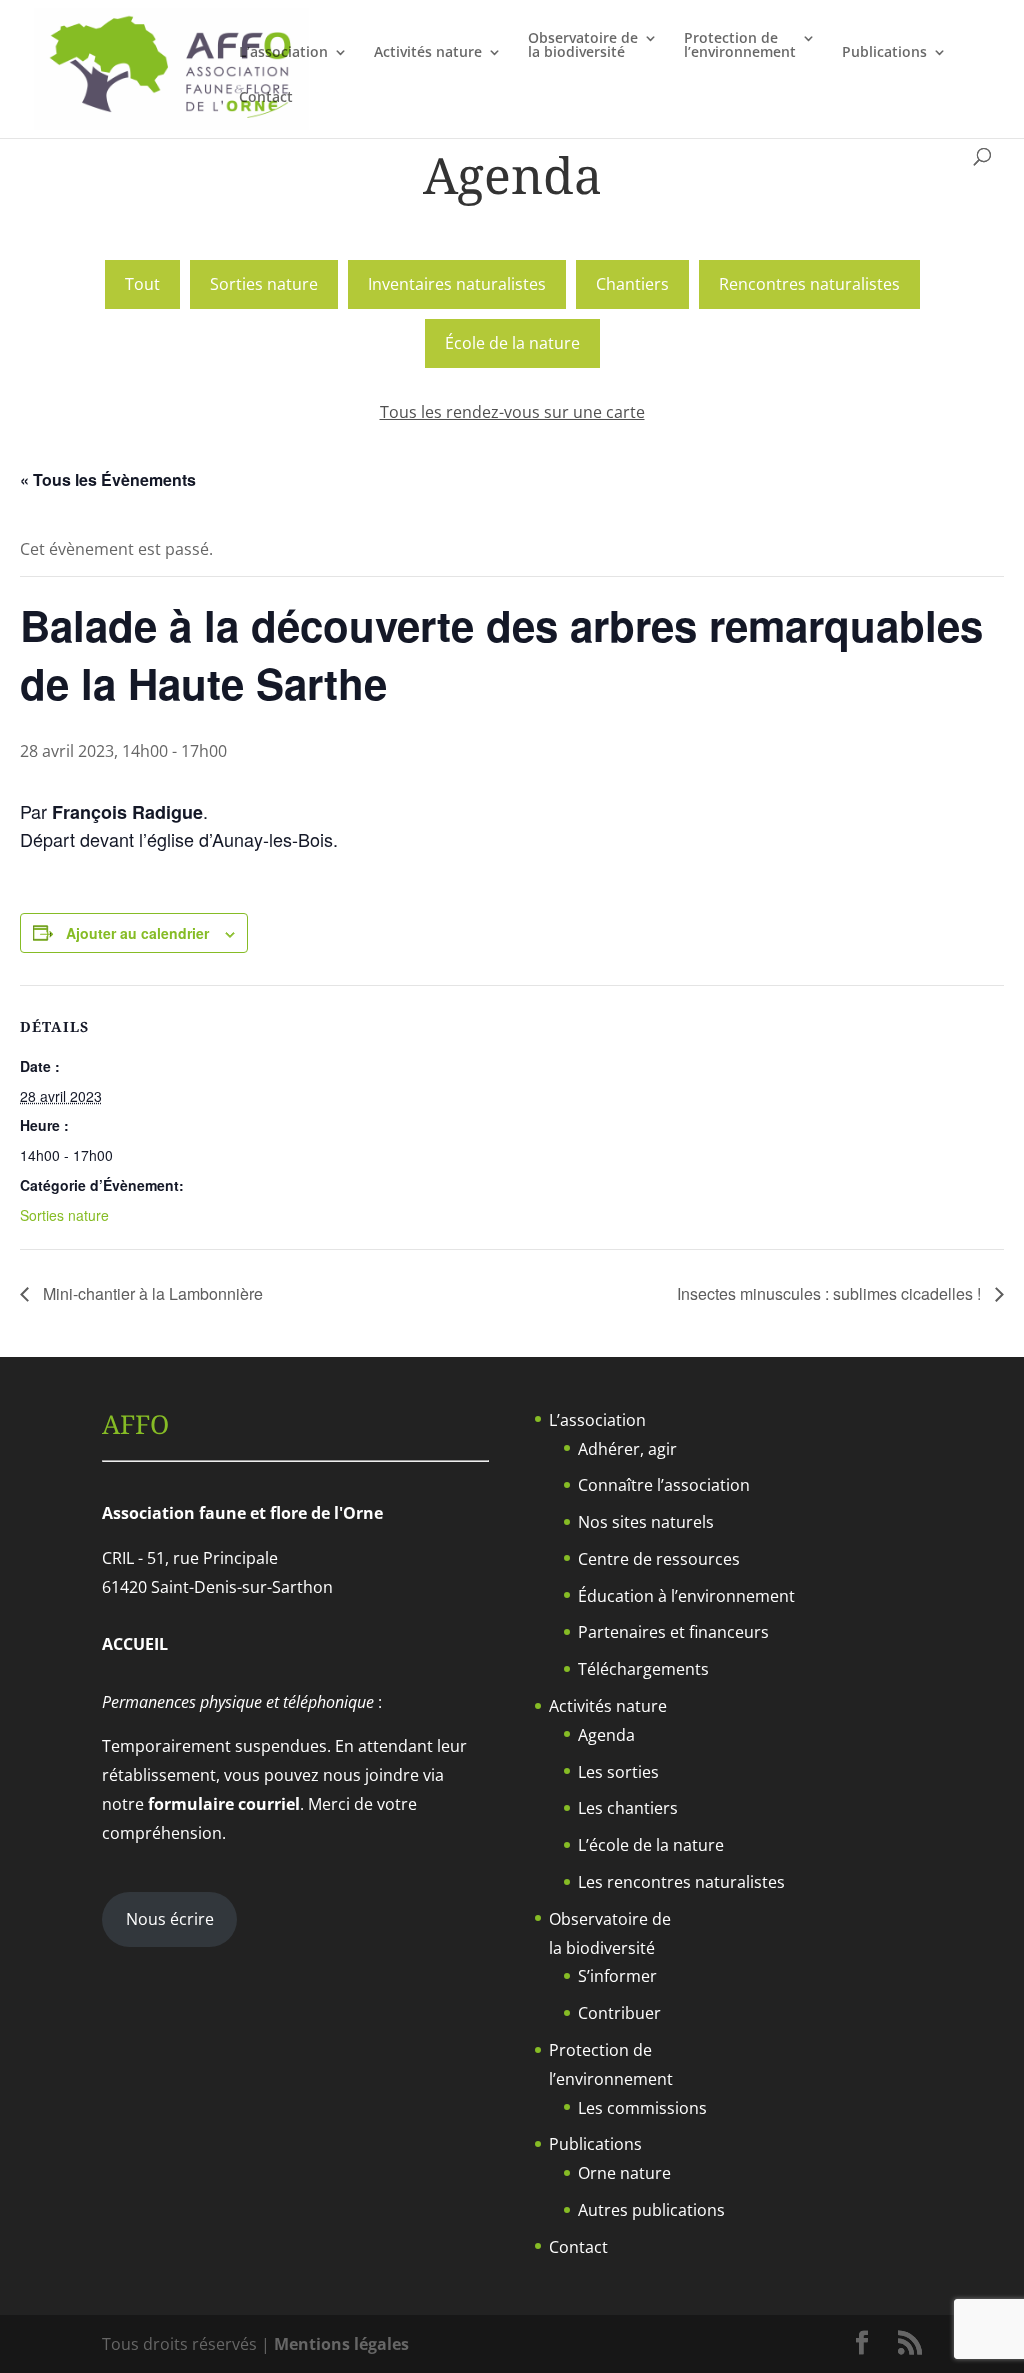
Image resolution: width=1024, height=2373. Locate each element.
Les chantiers (628, 1808)
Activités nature (428, 53)
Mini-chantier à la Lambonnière (151, 1293)
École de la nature (512, 343)
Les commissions (642, 2108)
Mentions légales (341, 2344)
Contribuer (619, 2013)
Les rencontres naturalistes (681, 1882)
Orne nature (624, 2173)
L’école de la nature (651, 1845)
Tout (142, 284)
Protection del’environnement (740, 46)
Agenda (606, 1735)
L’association (283, 53)
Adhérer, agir (627, 1449)
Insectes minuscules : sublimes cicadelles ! (831, 1293)
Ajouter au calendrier (137, 933)
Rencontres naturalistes (809, 284)
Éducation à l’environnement (686, 1596)
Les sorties (618, 1772)
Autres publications (651, 2210)
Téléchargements (643, 1669)
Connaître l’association (664, 1485)
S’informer (617, 1976)
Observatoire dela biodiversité (583, 46)
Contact (266, 98)
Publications (884, 53)
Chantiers (632, 284)
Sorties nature (264, 284)
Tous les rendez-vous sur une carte (512, 412)
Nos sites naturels (646, 1522)
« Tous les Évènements (108, 479)
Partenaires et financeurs (673, 1632)
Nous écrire (170, 1919)
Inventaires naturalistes (457, 284)
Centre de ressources (659, 1559)
